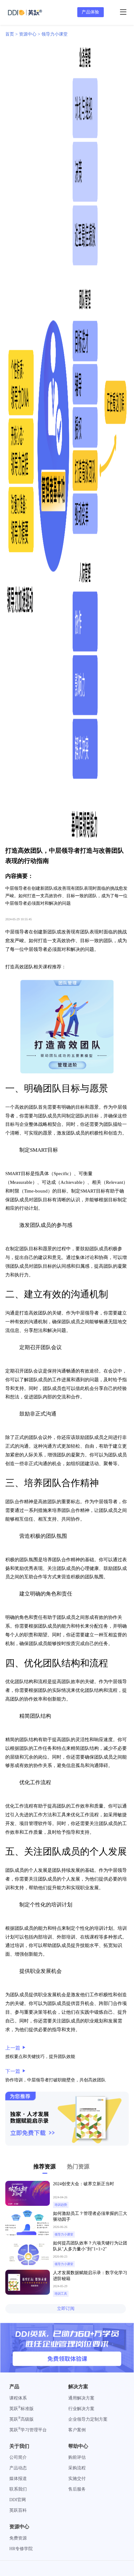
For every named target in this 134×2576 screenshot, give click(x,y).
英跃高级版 (22, 2419)
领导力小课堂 (55, 34)
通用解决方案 (81, 2398)
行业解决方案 (81, 2409)
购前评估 (77, 2457)
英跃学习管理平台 (28, 2430)
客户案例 (77, 2430)
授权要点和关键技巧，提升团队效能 (40, 2057)
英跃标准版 (22, 2409)
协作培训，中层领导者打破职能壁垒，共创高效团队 (55, 2080)
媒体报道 (18, 2479)
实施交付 (77, 2479)
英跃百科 (18, 2510)
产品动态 (18, 2468)
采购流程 (77, 2468)
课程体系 (18, 2398)
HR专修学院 (21, 2549)
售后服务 (77, 2489)
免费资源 (18, 2538)
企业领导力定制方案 (88, 2419)
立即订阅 (66, 2309)
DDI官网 (18, 2500)
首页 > (12, 34)
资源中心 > (30, 34)
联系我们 (18, 2489)
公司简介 (18, 2457)
